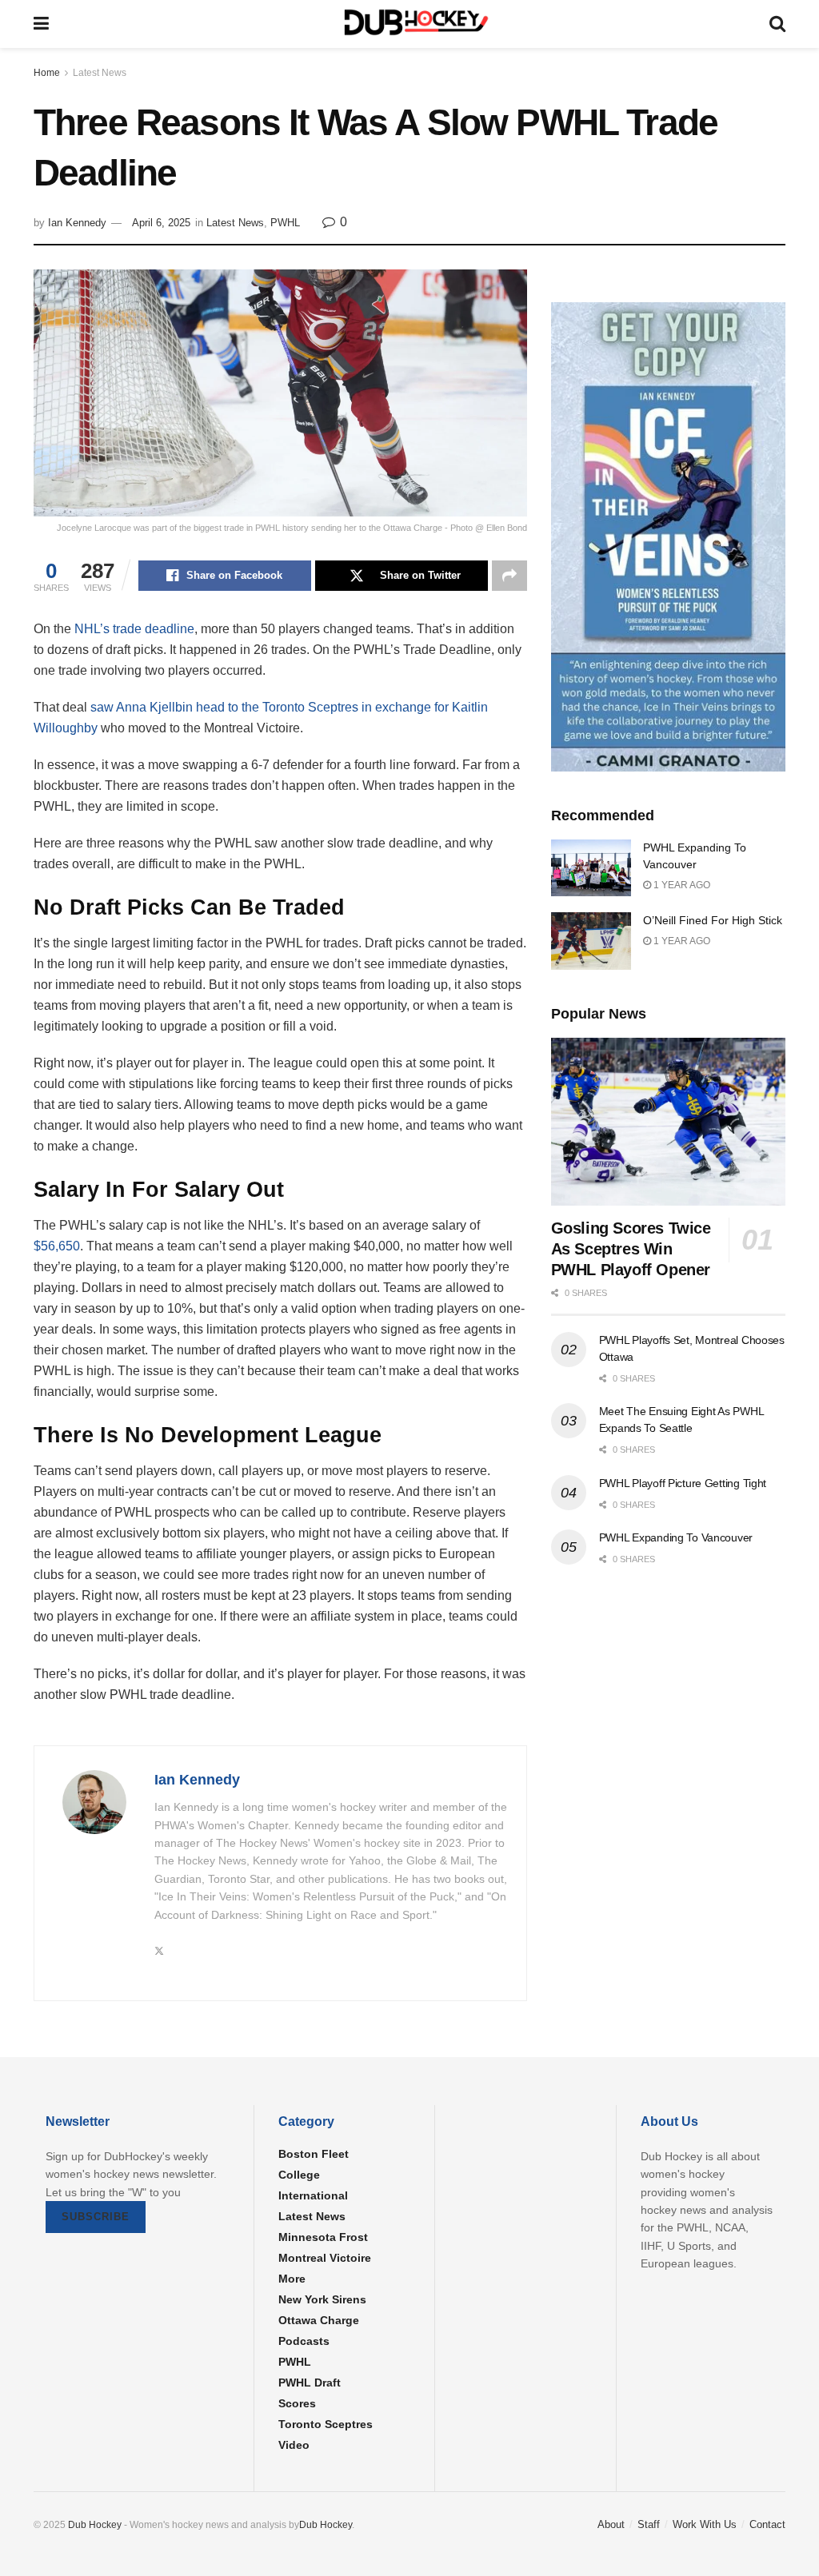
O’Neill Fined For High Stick (713, 920)
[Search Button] (777, 24)
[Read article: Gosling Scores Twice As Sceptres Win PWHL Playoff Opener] (668, 1122)
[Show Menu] (41, 24)
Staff (649, 2524)
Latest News (100, 73)
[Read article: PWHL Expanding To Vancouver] (591, 868)
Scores (297, 2403)
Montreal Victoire (325, 2258)
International (313, 2195)
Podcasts (304, 2341)
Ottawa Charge (319, 2320)
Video (294, 2445)
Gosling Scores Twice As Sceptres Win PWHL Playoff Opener (631, 1249)
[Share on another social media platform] (509, 576)
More (292, 2279)
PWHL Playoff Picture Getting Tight (683, 1483)
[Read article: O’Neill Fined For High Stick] (591, 941)
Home (47, 73)
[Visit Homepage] (409, 24)
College (299, 2175)
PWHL (285, 223)
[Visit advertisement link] (668, 537)
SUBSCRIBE (96, 2217)
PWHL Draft (310, 2383)
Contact (767, 2524)
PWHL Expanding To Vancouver (676, 1537)
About (611, 2524)
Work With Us (705, 2524)
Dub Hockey (95, 2525)
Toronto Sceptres (326, 2424)
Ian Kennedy (77, 223)
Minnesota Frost (323, 2237)
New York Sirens (322, 2299)
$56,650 (57, 1246)
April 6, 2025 (161, 223)
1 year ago (681, 885)
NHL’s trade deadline (134, 629)
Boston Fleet (314, 2154)
